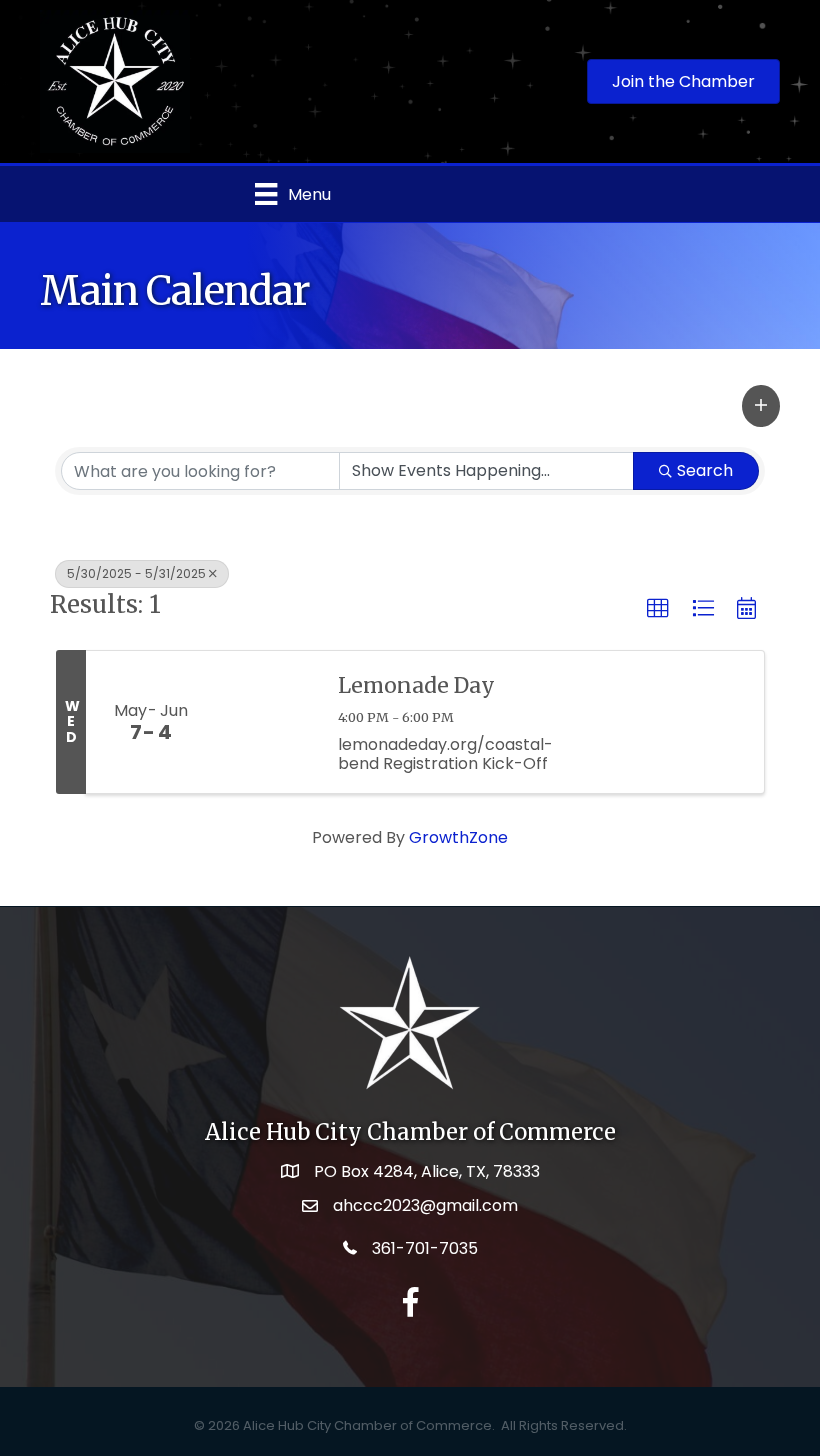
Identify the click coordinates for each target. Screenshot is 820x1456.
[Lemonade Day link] (267, 722)
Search (705, 470)
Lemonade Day (416, 685)
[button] (761, 406)
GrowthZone (458, 837)
